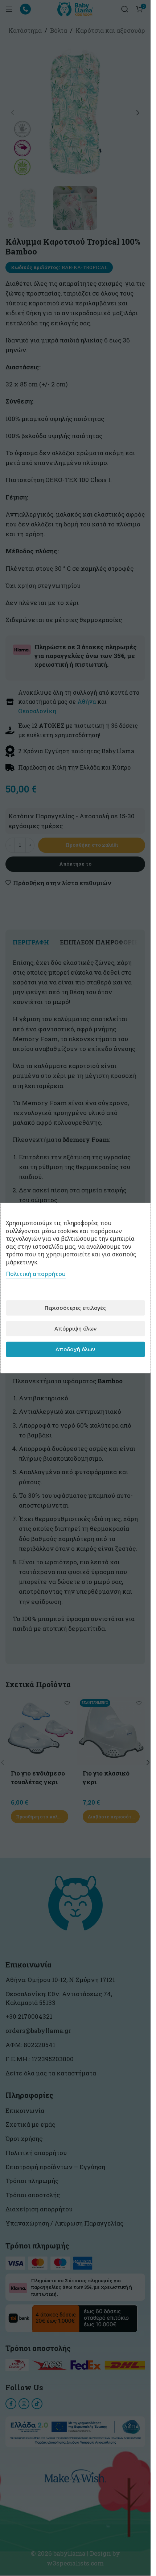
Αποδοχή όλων (75, 1349)
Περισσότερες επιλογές (75, 1308)
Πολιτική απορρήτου (36, 1273)
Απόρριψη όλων (75, 1328)
